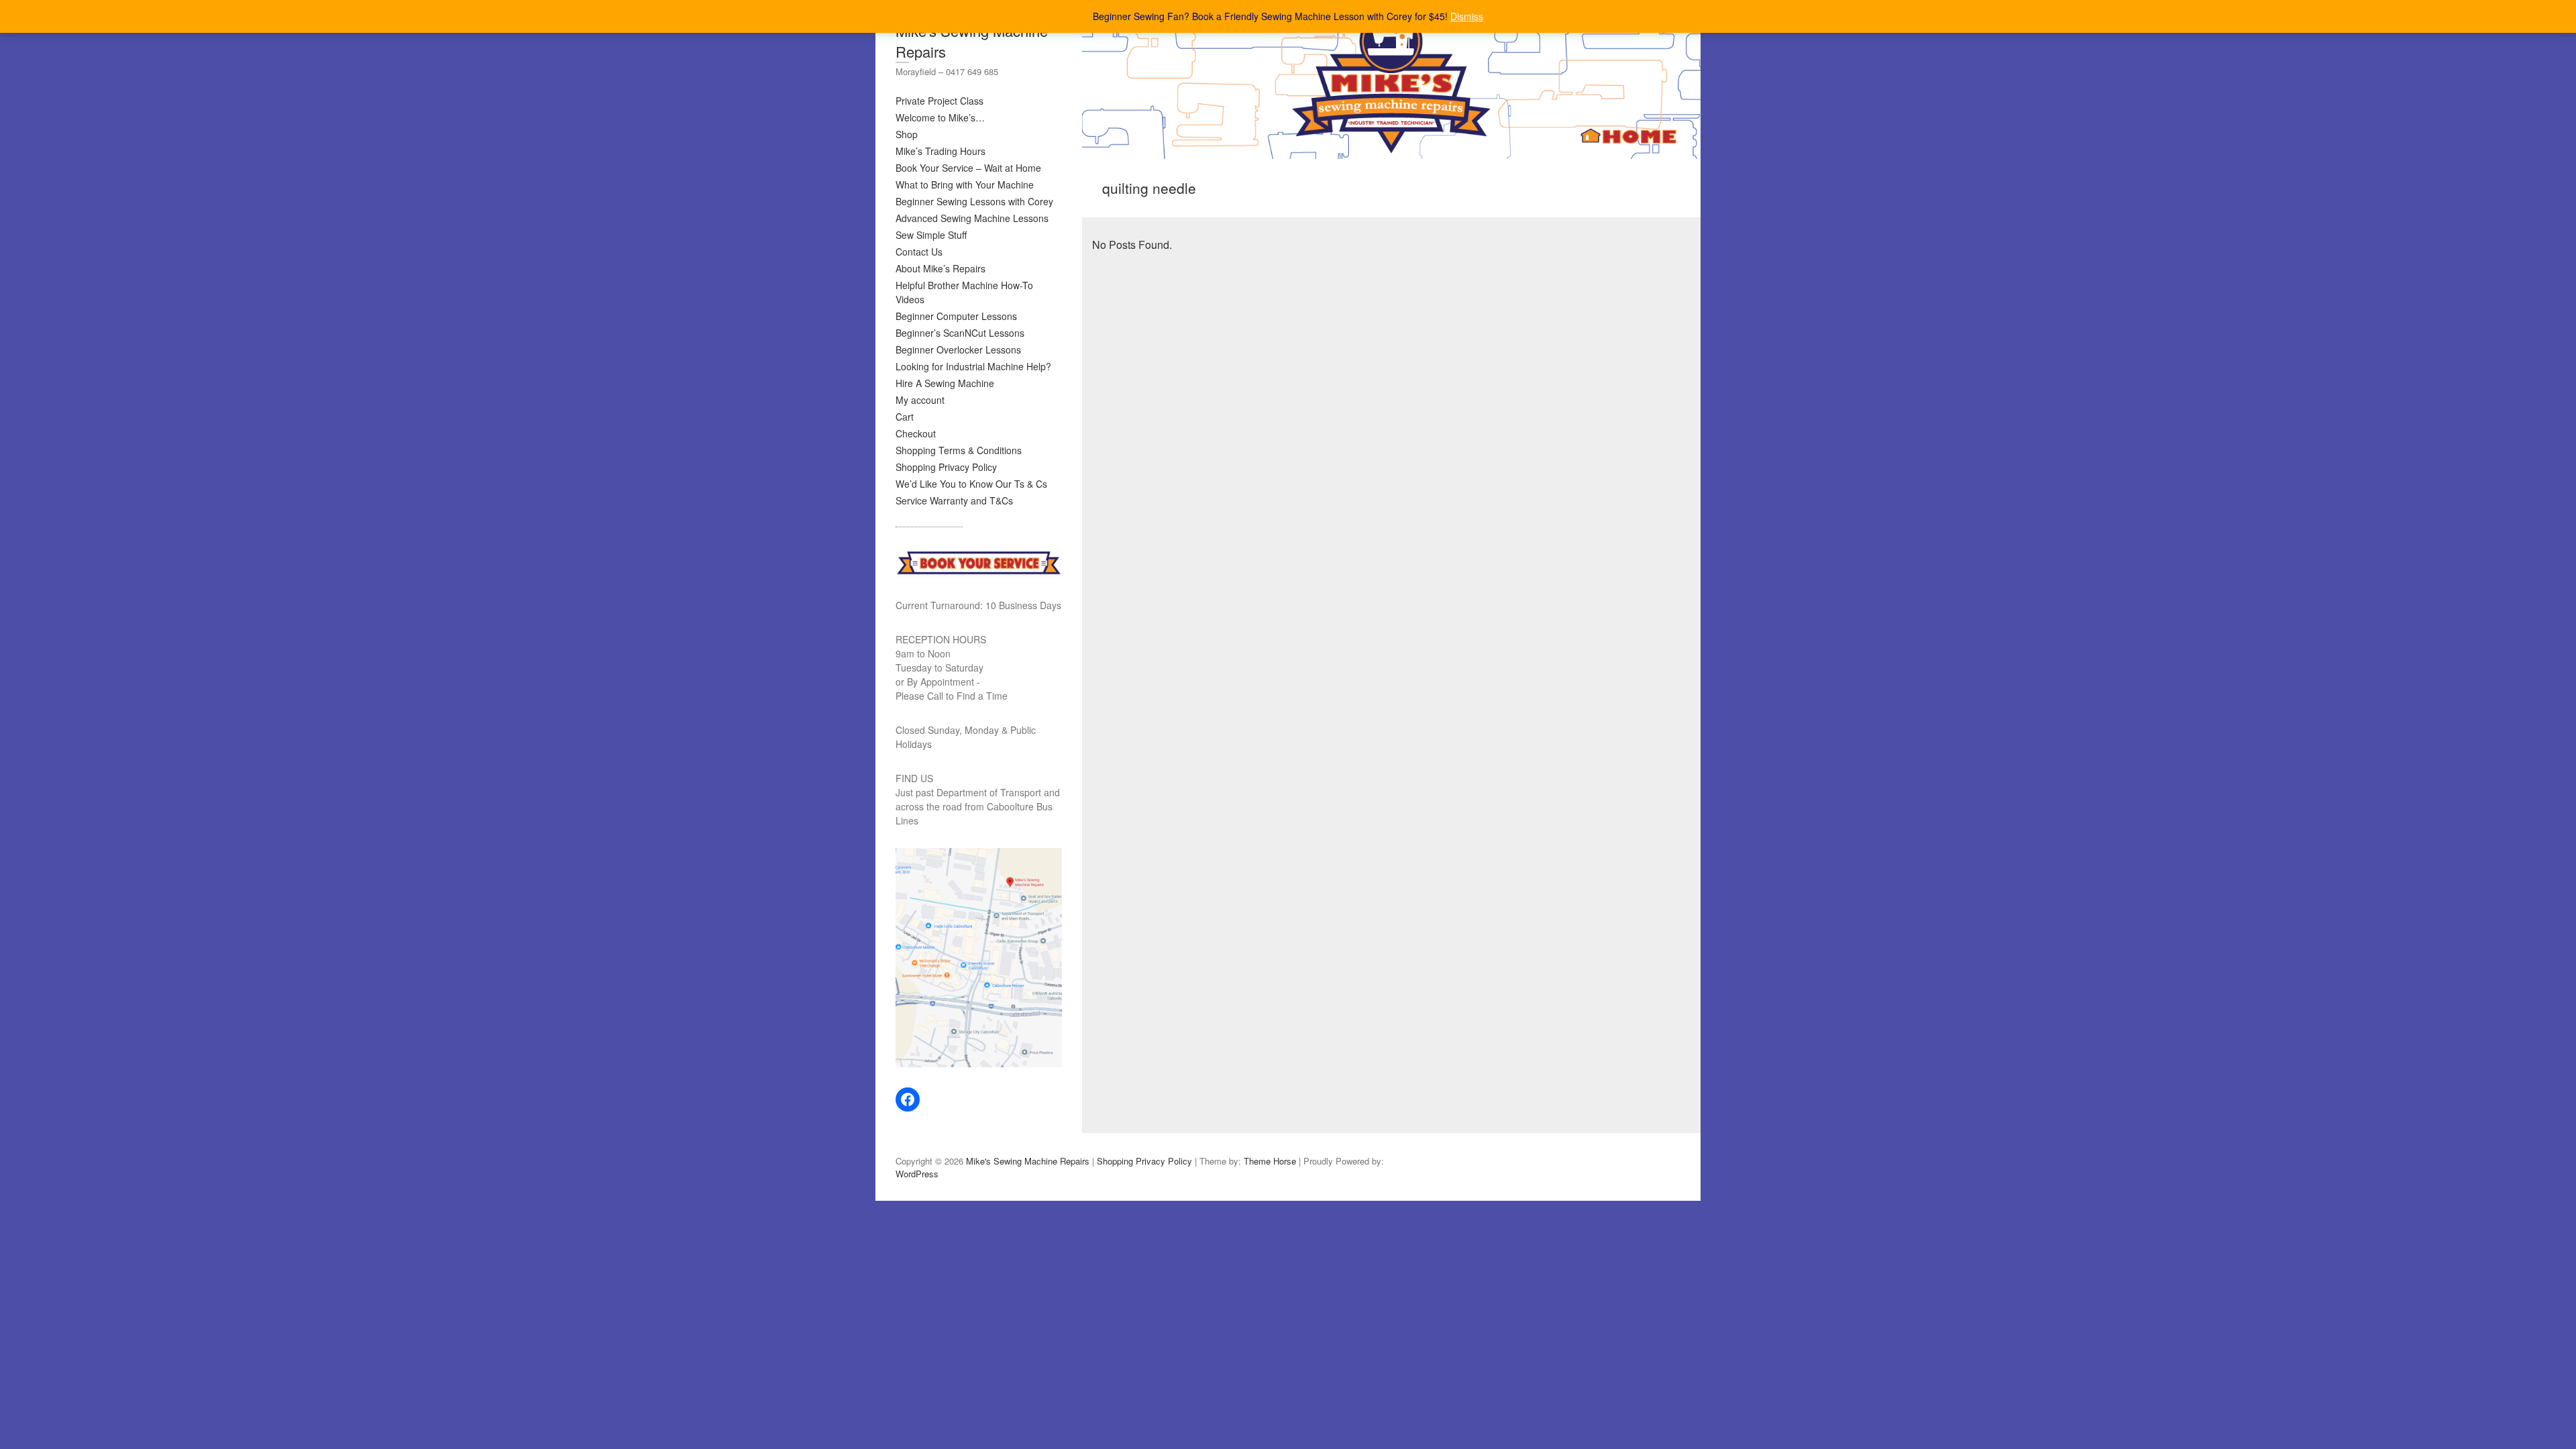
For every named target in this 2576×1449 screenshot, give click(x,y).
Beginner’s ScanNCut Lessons (960, 333)
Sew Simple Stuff (931, 235)
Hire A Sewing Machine (945, 383)
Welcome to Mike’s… (940, 117)
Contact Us (919, 252)
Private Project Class (940, 101)
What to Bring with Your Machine (965, 184)
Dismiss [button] (1467, 16)
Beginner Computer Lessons (956, 316)
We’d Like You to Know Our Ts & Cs (971, 484)
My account (920, 400)
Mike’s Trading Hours (941, 151)
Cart (905, 417)
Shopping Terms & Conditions (959, 450)
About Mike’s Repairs (941, 268)
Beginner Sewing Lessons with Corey (974, 201)
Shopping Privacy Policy (946, 467)
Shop (907, 134)
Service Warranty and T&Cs (954, 500)
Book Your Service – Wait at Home (968, 168)
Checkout (916, 433)
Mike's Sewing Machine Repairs (972, 41)
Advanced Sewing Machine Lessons (972, 218)
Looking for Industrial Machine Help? (973, 366)
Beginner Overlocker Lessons (958, 350)
